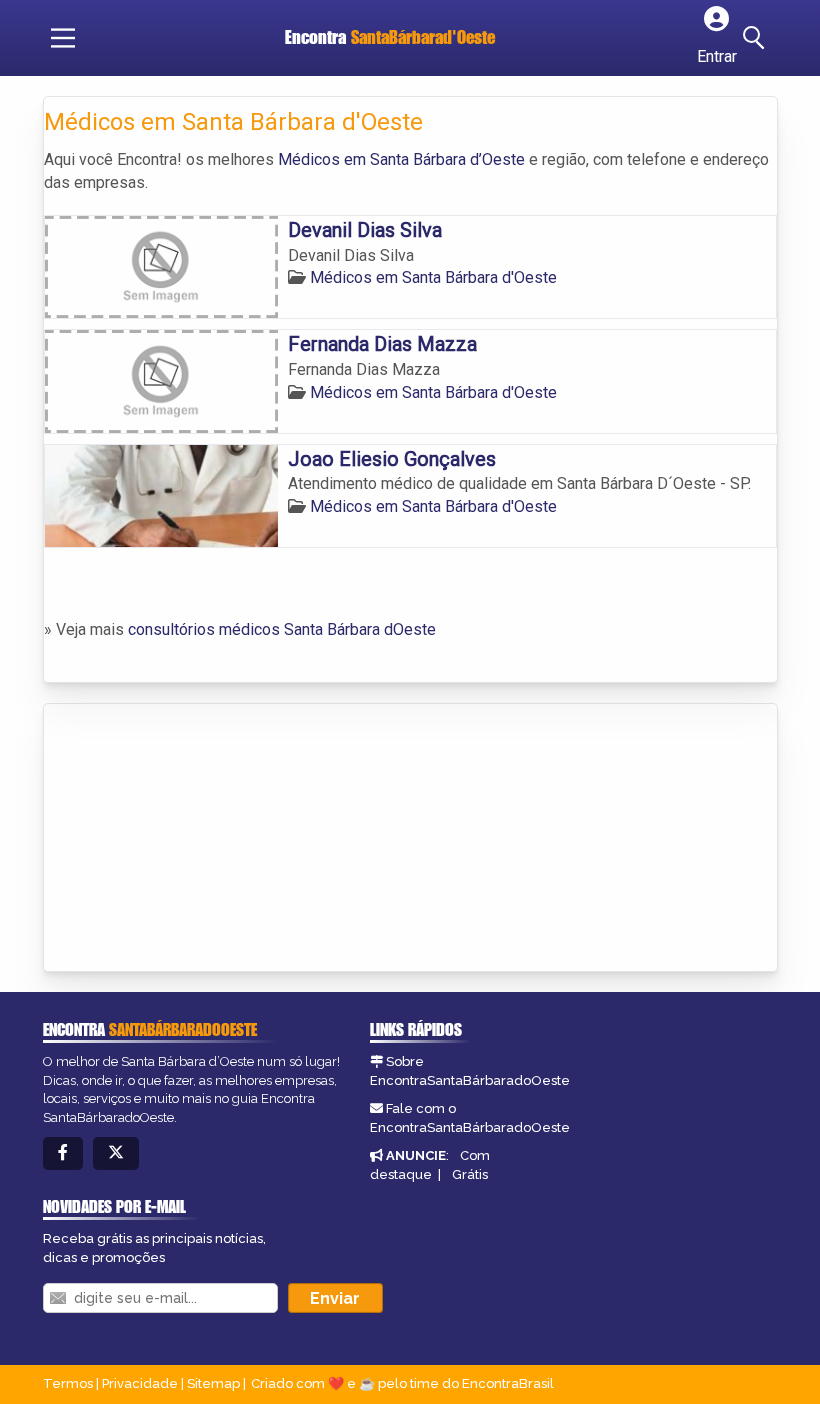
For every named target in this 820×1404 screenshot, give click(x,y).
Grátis (470, 1174)
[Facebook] (63, 1153)
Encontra (390, 37)
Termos (68, 1383)
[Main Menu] (63, 38)
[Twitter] (116, 1153)
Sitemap (213, 1383)
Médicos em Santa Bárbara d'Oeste (433, 277)
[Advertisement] (194, 839)
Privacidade (140, 1383)
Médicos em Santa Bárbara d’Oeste (401, 159)
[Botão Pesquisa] (757, 38)
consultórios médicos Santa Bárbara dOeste (282, 629)
